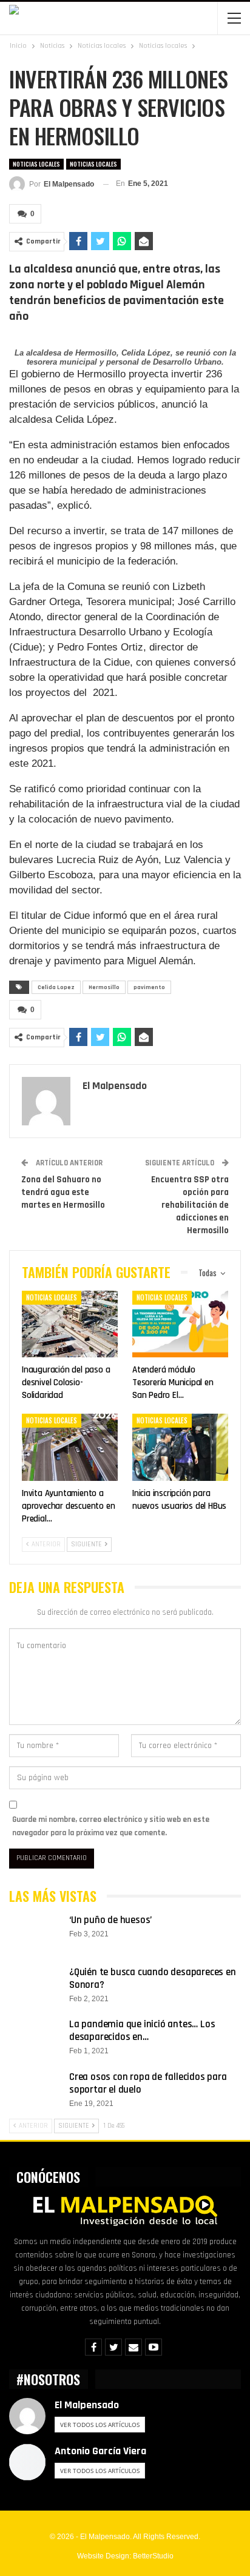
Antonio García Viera (100, 2451)
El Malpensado (87, 2405)
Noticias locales (36, 164)
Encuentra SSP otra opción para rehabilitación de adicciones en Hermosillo (190, 1205)
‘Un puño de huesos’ (110, 1920)
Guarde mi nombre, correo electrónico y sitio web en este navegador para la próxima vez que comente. (111, 1826)
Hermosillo (104, 987)
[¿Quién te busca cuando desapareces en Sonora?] (35, 1985)
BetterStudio (153, 2556)
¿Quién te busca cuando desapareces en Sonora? (153, 1978)
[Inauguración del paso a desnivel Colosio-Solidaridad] (70, 1324)
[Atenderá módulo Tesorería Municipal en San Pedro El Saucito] (180, 1324)
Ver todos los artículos (100, 2425)
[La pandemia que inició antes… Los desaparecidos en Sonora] (35, 2038)
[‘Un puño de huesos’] (35, 1933)
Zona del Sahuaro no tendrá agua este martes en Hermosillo (63, 1192)
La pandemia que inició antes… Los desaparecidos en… (142, 2031)
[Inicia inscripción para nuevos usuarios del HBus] (180, 1447)
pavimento (149, 987)
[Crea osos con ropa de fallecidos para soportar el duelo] (35, 2090)
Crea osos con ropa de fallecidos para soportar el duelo (148, 2083)
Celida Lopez (56, 987)
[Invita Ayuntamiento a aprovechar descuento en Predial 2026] (70, 1447)
